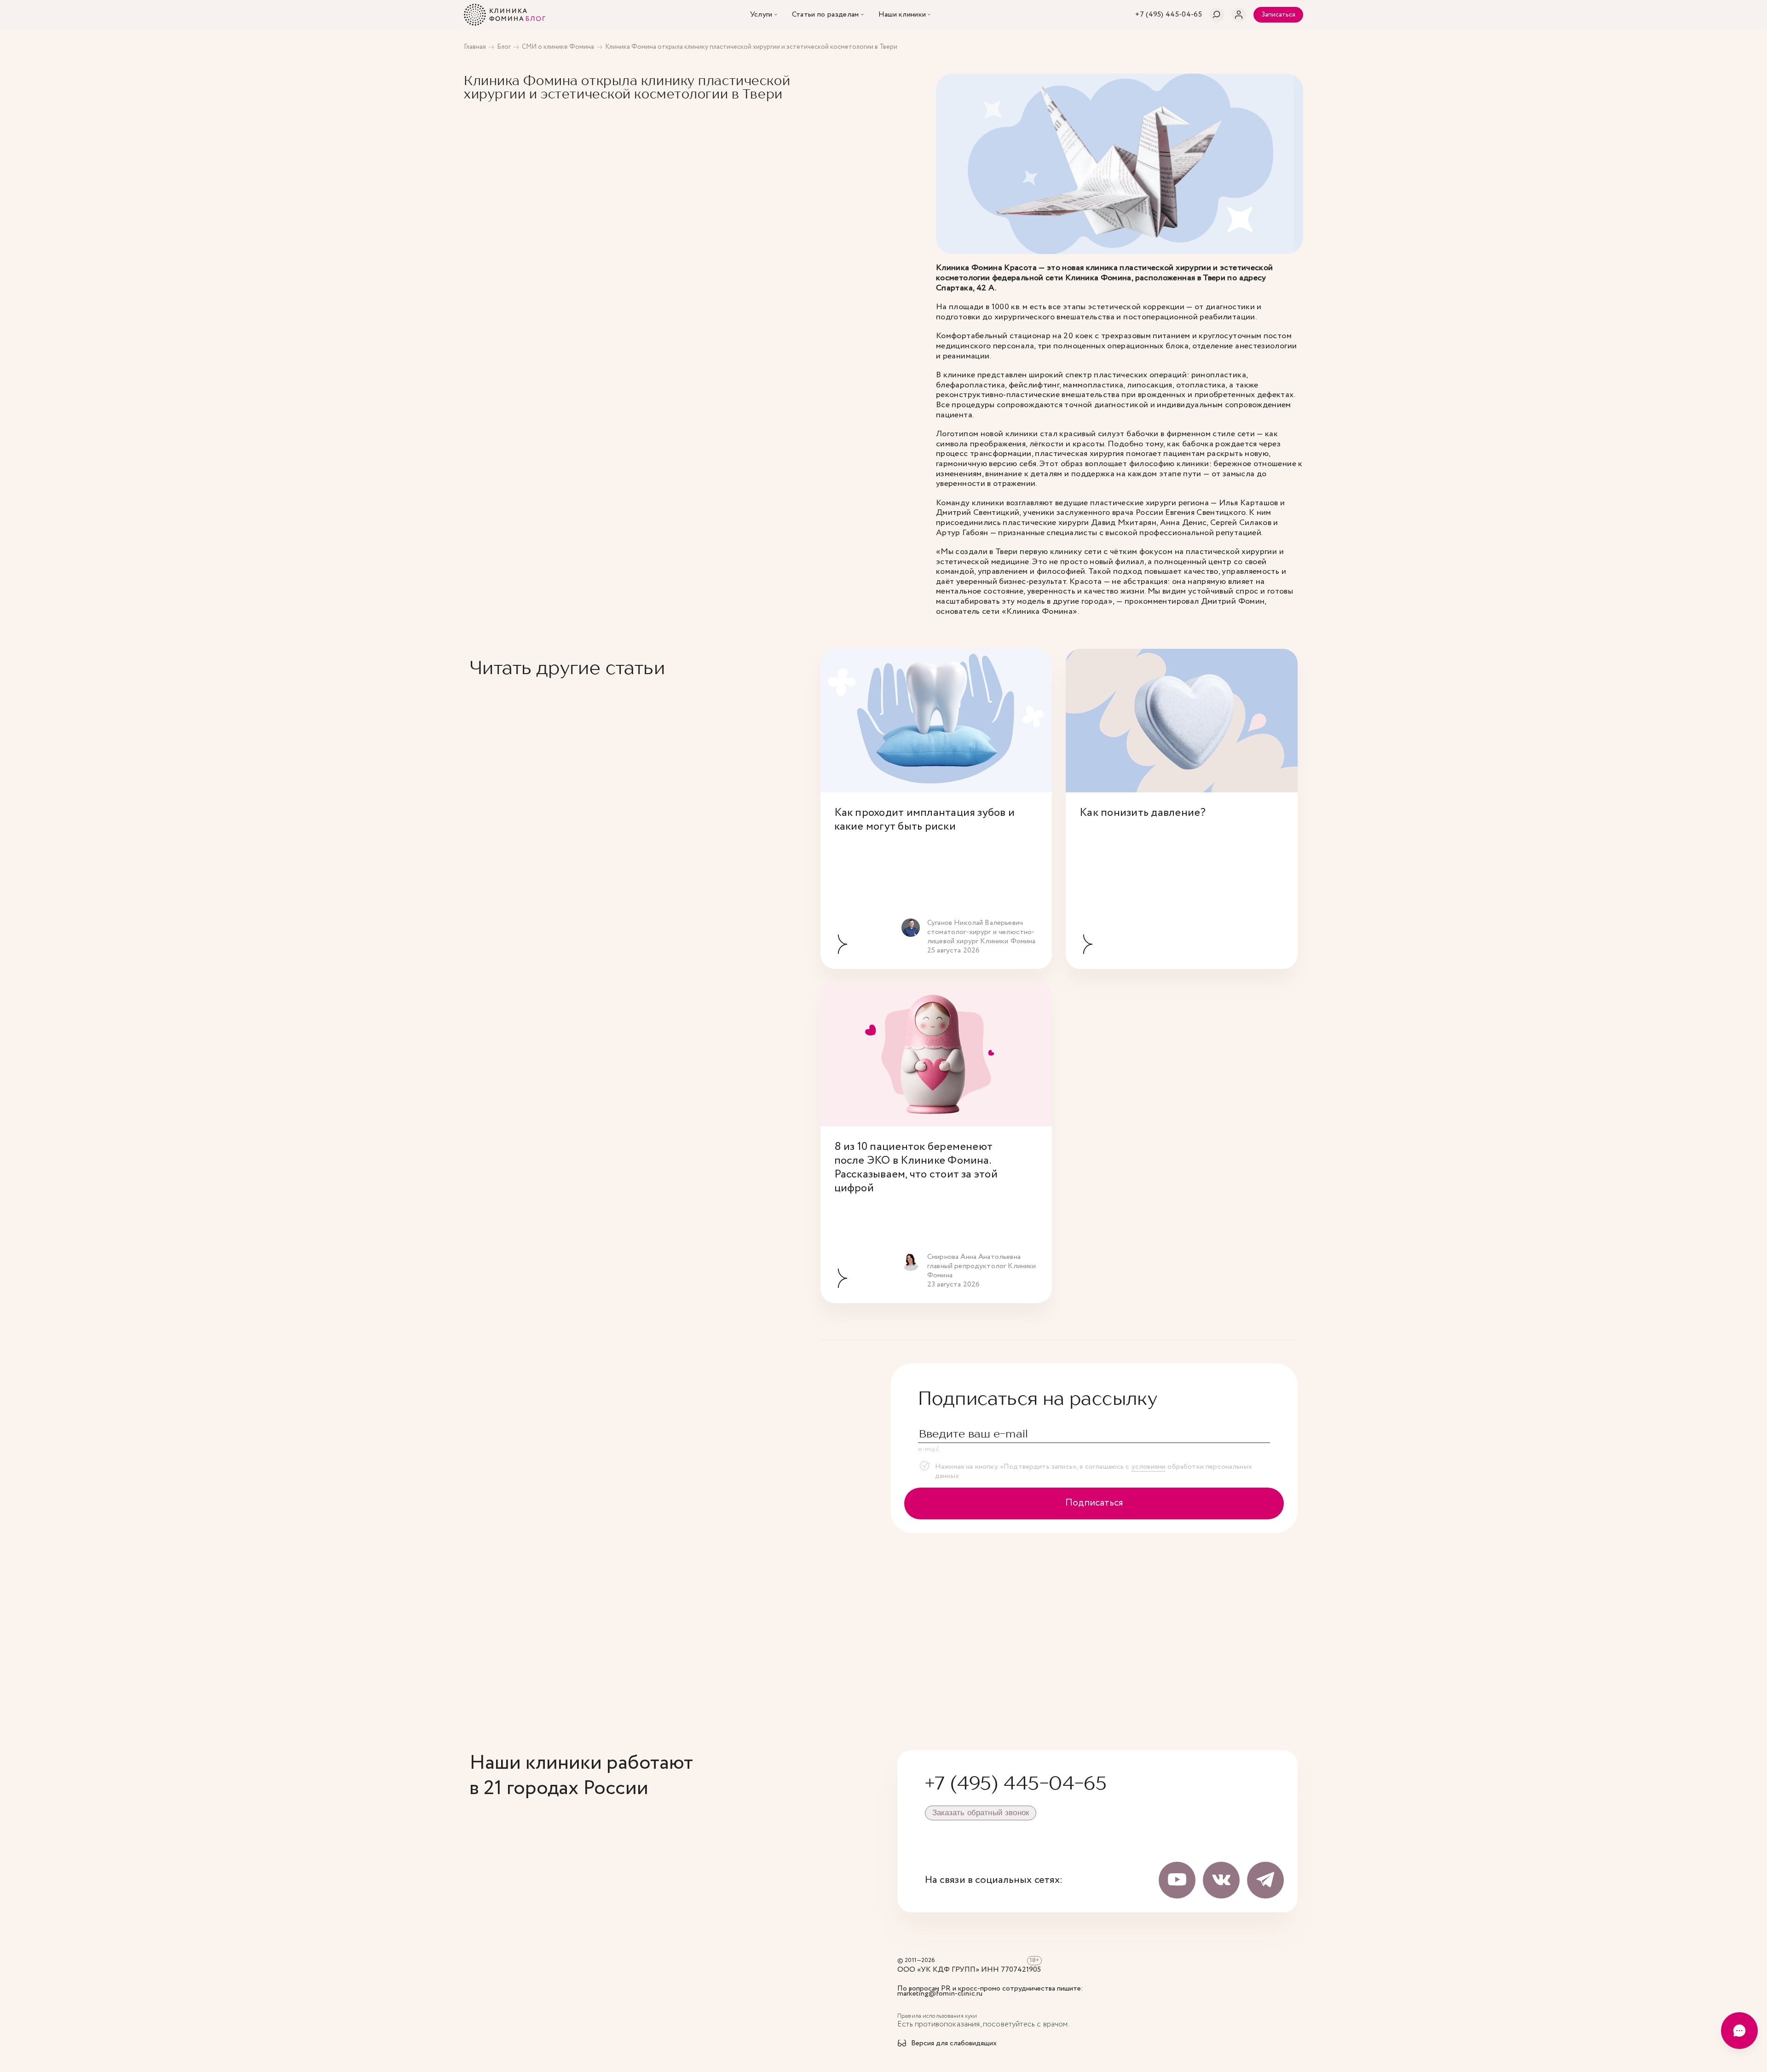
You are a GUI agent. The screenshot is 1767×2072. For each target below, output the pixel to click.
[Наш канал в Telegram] (1265, 1880)
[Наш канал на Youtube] (1177, 1880)
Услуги (761, 15)
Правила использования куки (937, 2016)
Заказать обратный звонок (981, 1813)
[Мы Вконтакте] (1221, 1880)
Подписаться (1094, 1503)
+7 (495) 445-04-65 (1016, 1783)
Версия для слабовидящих (954, 2044)
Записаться (1278, 15)
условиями (1149, 1467)
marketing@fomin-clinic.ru (940, 1994)
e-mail (929, 1449)
